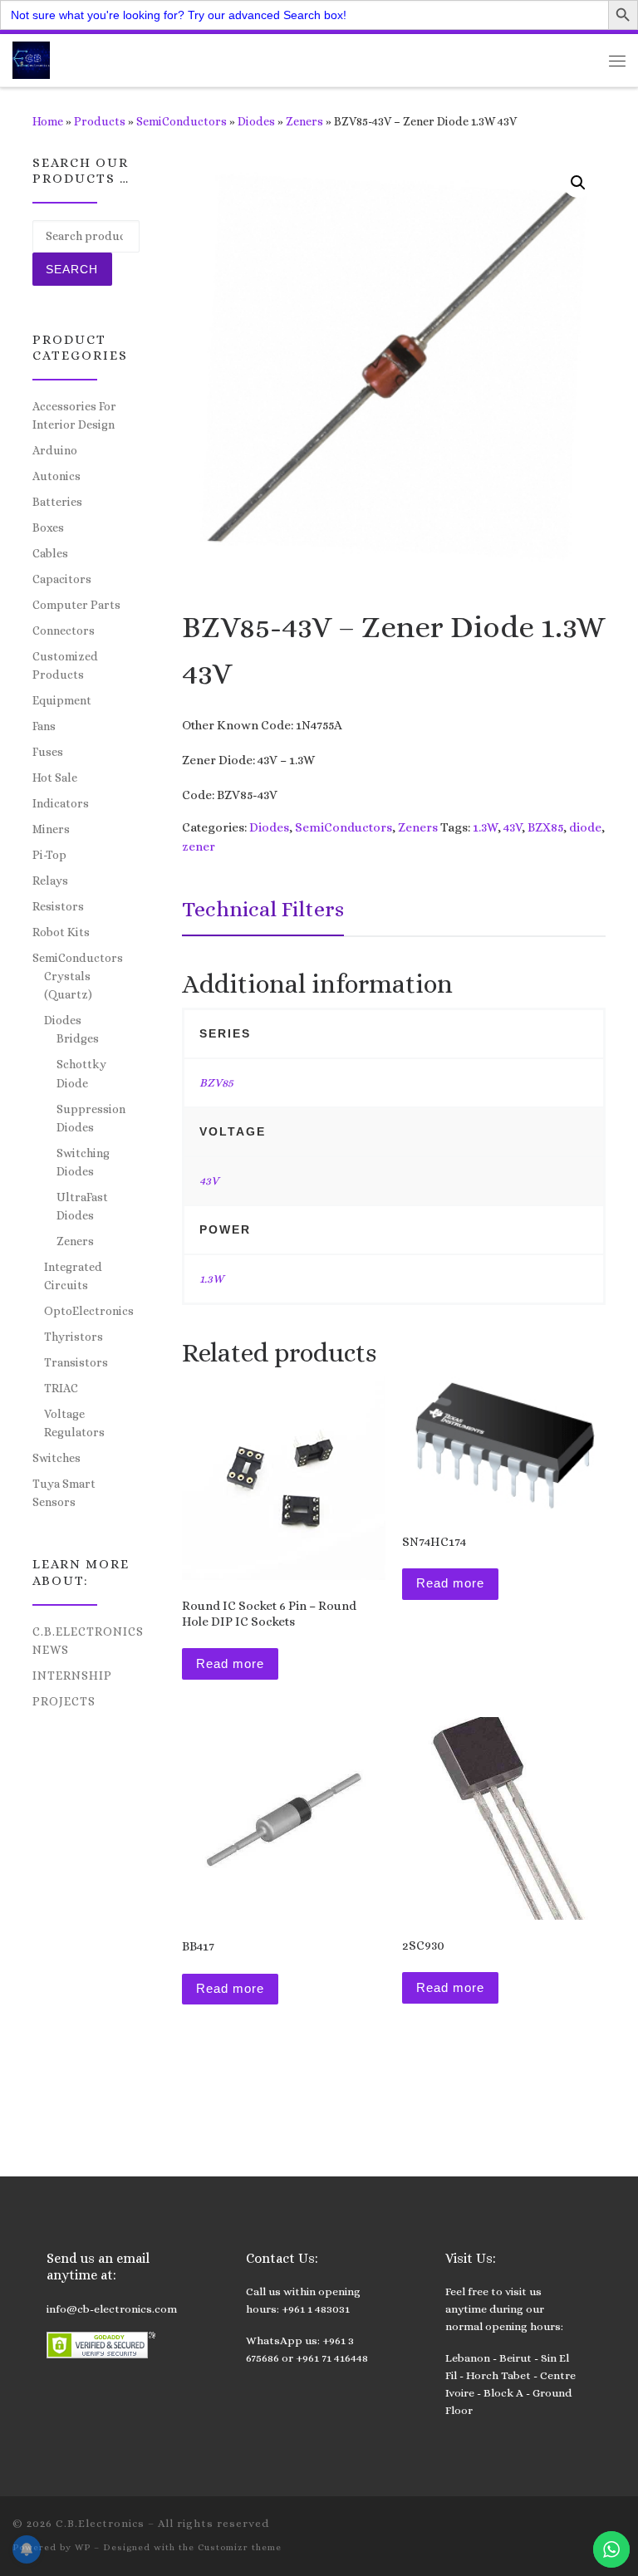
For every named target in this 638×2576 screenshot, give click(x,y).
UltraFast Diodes (82, 1206)
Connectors (64, 631)
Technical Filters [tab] (263, 909)
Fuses (48, 752)
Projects (64, 1701)
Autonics (56, 476)
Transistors (76, 1362)
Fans (44, 726)
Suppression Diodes (91, 1118)
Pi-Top (49, 855)
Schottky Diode (81, 1073)
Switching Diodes (83, 1162)
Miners (51, 829)
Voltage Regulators (74, 1423)
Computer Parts (76, 605)
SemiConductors (182, 121)
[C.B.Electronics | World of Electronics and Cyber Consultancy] (31, 59)
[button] (578, 183)
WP (83, 2547)
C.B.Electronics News (88, 1641)
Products (100, 121)
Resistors (58, 906)
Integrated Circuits (73, 1276)
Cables (50, 553)
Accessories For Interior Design (74, 415)
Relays (50, 881)
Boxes (48, 527)
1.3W (485, 827)
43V (513, 827)
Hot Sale (55, 778)
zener (199, 846)
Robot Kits (61, 932)
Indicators (61, 803)
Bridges (78, 1038)
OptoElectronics (89, 1311)
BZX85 (545, 827)
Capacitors (62, 579)
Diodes (256, 121)
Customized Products (65, 665)
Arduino (55, 450)
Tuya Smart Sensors (64, 1493)
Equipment (62, 700)
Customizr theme (240, 2547)
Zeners (304, 121)
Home (48, 121)
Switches (56, 1458)
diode (585, 827)
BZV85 (216, 1082)
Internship (72, 1676)
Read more (230, 1663)
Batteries (57, 502)
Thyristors (74, 1337)
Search (72, 269)
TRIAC (61, 1388)
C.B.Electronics (100, 2523)
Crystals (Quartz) (68, 985)
